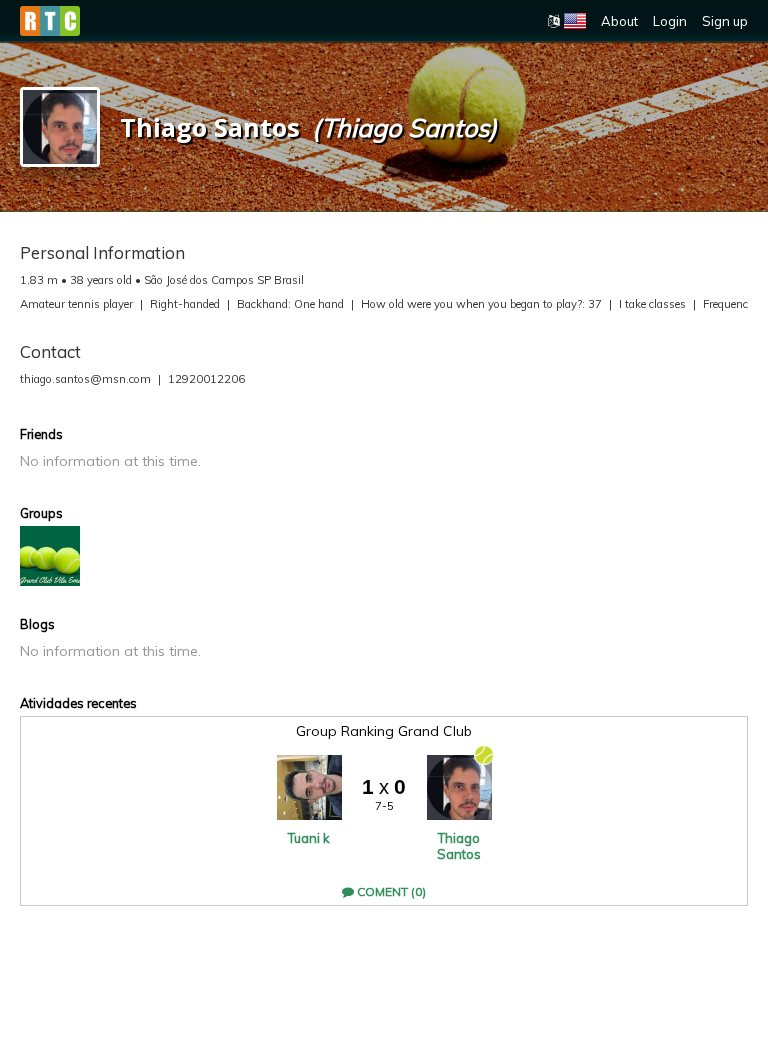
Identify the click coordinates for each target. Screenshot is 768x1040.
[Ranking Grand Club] (50, 556)
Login (670, 21)
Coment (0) (390, 891)
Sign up (725, 21)
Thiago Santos (459, 846)
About (619, 21)
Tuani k (309, 838)
